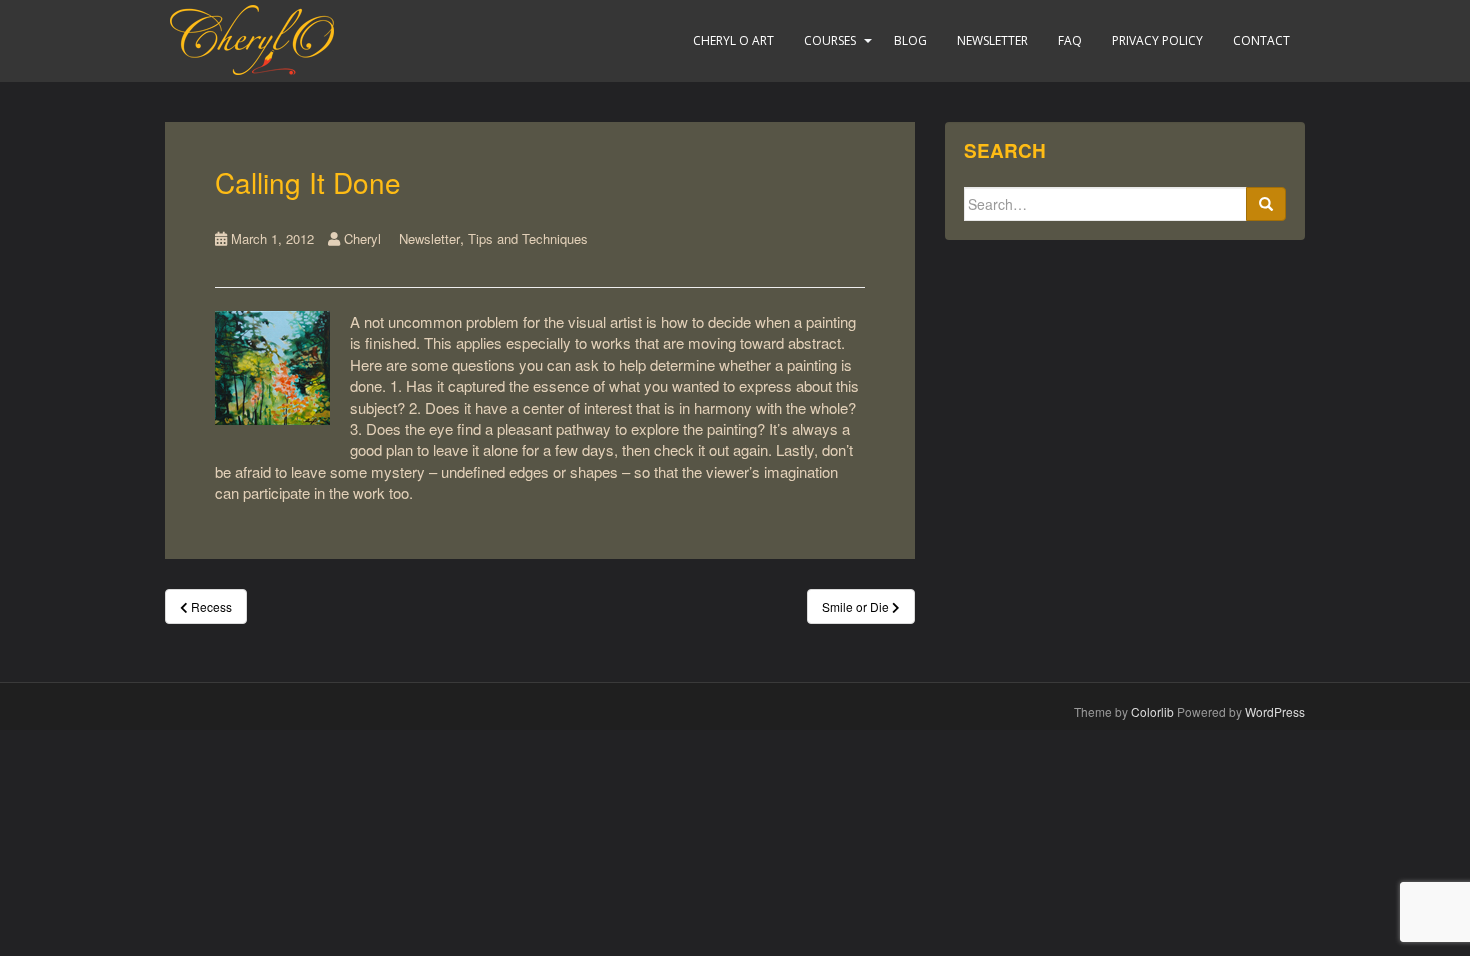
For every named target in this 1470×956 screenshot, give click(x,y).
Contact (1261, 40)
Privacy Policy (1157, 40)
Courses (830, 40)
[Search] (1266, 204)
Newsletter (992, 40)
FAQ (1070, 40)
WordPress (1275, 711)
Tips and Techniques (528, 238)
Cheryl (362, 238)
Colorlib (1152, 711)
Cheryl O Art (733, 40)
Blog (910, 40)
